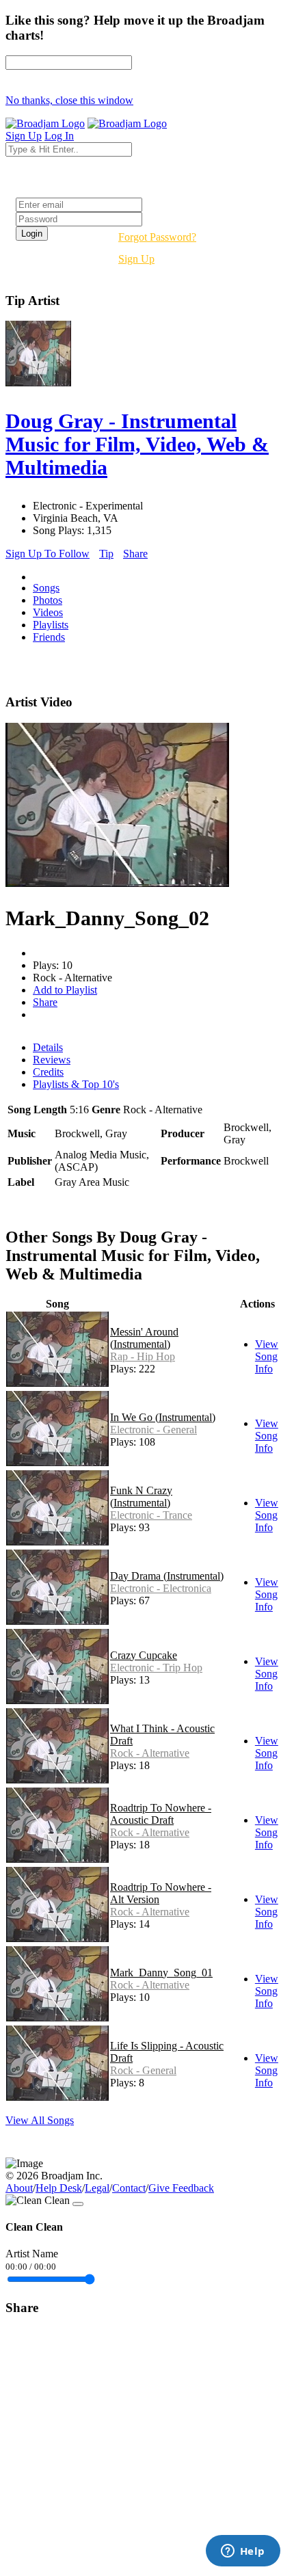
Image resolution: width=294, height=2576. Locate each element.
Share (135, 554)
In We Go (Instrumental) (163, 1417)
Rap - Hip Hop (143, 1356)
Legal (97, 2188)
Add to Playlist (65, 990)
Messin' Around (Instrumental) (144, 1338)
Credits (48, 1072)
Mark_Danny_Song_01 (161, 1973)
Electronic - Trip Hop (156, 1668)
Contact (129, 2188)
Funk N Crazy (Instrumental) (141, 1497)
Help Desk (59, 2188)
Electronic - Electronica (161, 1588)
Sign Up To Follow (48, 554)
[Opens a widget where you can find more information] (243, 2552)
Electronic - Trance (151, 1515)
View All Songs (40, 2120)
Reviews (52, 1060)
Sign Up (136, 259)
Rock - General (143, 2070)
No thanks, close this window (69, 100)
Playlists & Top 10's (76, 1084)
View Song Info (267, 1356)
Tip (106, 554)
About (19, 2188)
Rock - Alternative (150, 1753)
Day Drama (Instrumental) (167, 1576)
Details (48, 1047)
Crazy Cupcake (144, 1655)
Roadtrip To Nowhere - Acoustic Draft (161, 1814)
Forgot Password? (157, 237)
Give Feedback (181, 2188)
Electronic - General (153, 1430)
